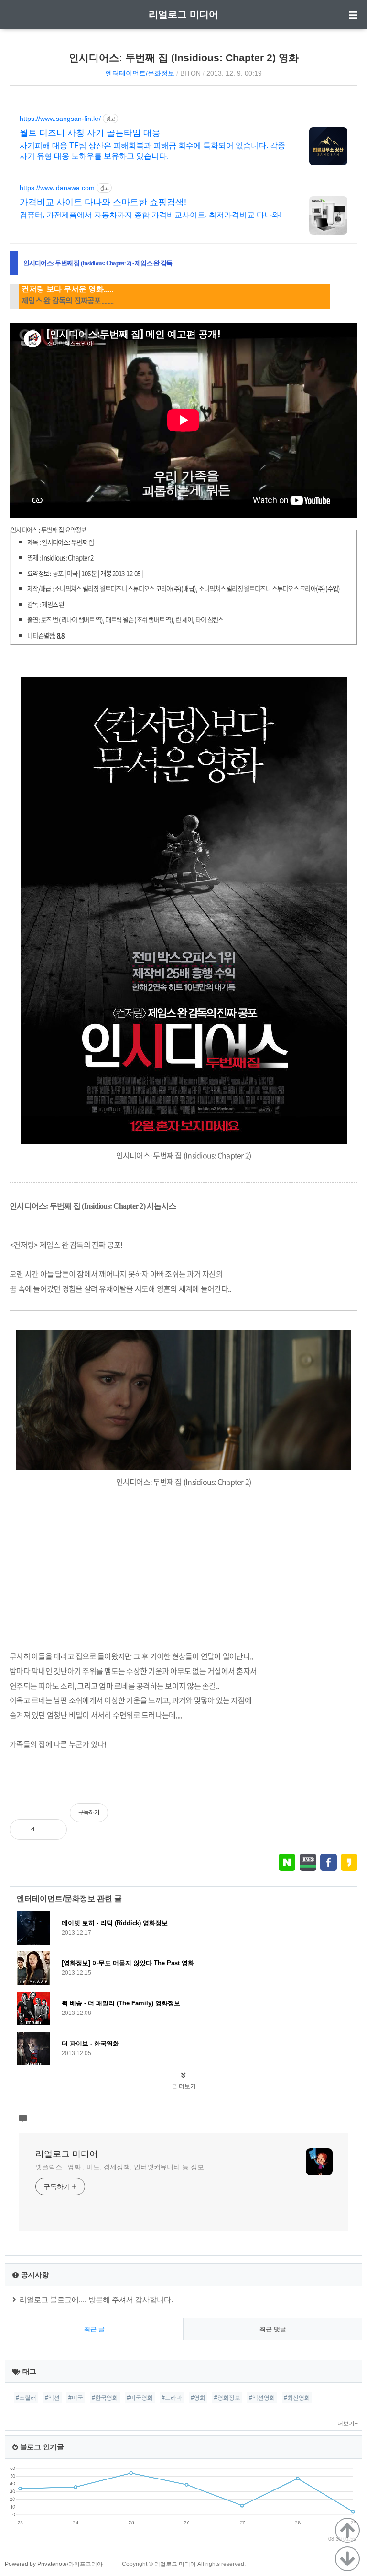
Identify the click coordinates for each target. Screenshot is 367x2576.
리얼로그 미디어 (183, 14)
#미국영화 (140, 2398)
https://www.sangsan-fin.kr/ (60, 119)
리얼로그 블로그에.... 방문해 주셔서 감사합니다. (96, 2300)
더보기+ (348, 2424)
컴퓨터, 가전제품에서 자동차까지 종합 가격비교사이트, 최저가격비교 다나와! (151, 215)
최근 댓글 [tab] (273, 2329)
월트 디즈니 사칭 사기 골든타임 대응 (90, 133)
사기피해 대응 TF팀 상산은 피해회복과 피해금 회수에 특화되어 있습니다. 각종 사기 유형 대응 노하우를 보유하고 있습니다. (152, 151)
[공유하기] (52, 1829)
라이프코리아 (86, 2564)
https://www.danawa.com (57, 188)
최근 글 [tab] (94, 2329)
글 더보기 (184, 2086)
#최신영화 (297, 2398)
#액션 (52, 2398)
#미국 (76, 2398)
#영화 (198, 2398)
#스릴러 (26, 2398)
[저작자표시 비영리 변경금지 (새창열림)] (345, 1818)
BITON (190, 73)
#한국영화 (105, 2398)
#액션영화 (262, 2398)
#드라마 (172, 2398)
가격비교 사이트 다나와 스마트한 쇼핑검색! (103, 202)
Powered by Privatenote (36, 2564)
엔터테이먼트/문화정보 (140, 73)
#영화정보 (227, 2398)
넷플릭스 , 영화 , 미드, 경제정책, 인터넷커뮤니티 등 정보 (120, 2167)
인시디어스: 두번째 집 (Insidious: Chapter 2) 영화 (184, 58)
